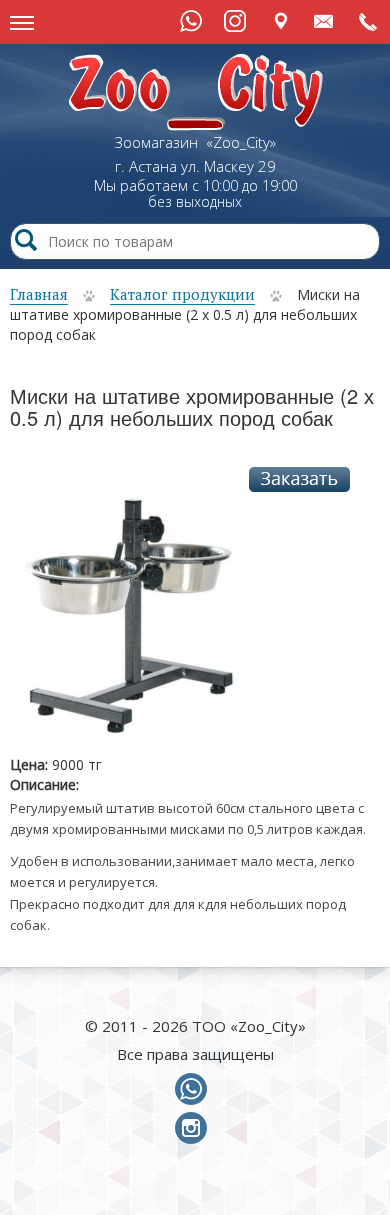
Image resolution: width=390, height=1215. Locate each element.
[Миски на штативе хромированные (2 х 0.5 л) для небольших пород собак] (134, 622)
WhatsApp (191, 21)
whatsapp (195, 1090)
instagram (195, 1129)
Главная (39, 294)
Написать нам (324, 20)
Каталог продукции (182, 294)
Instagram (235, 21)
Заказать (299, 479)
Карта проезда (280, 20)
